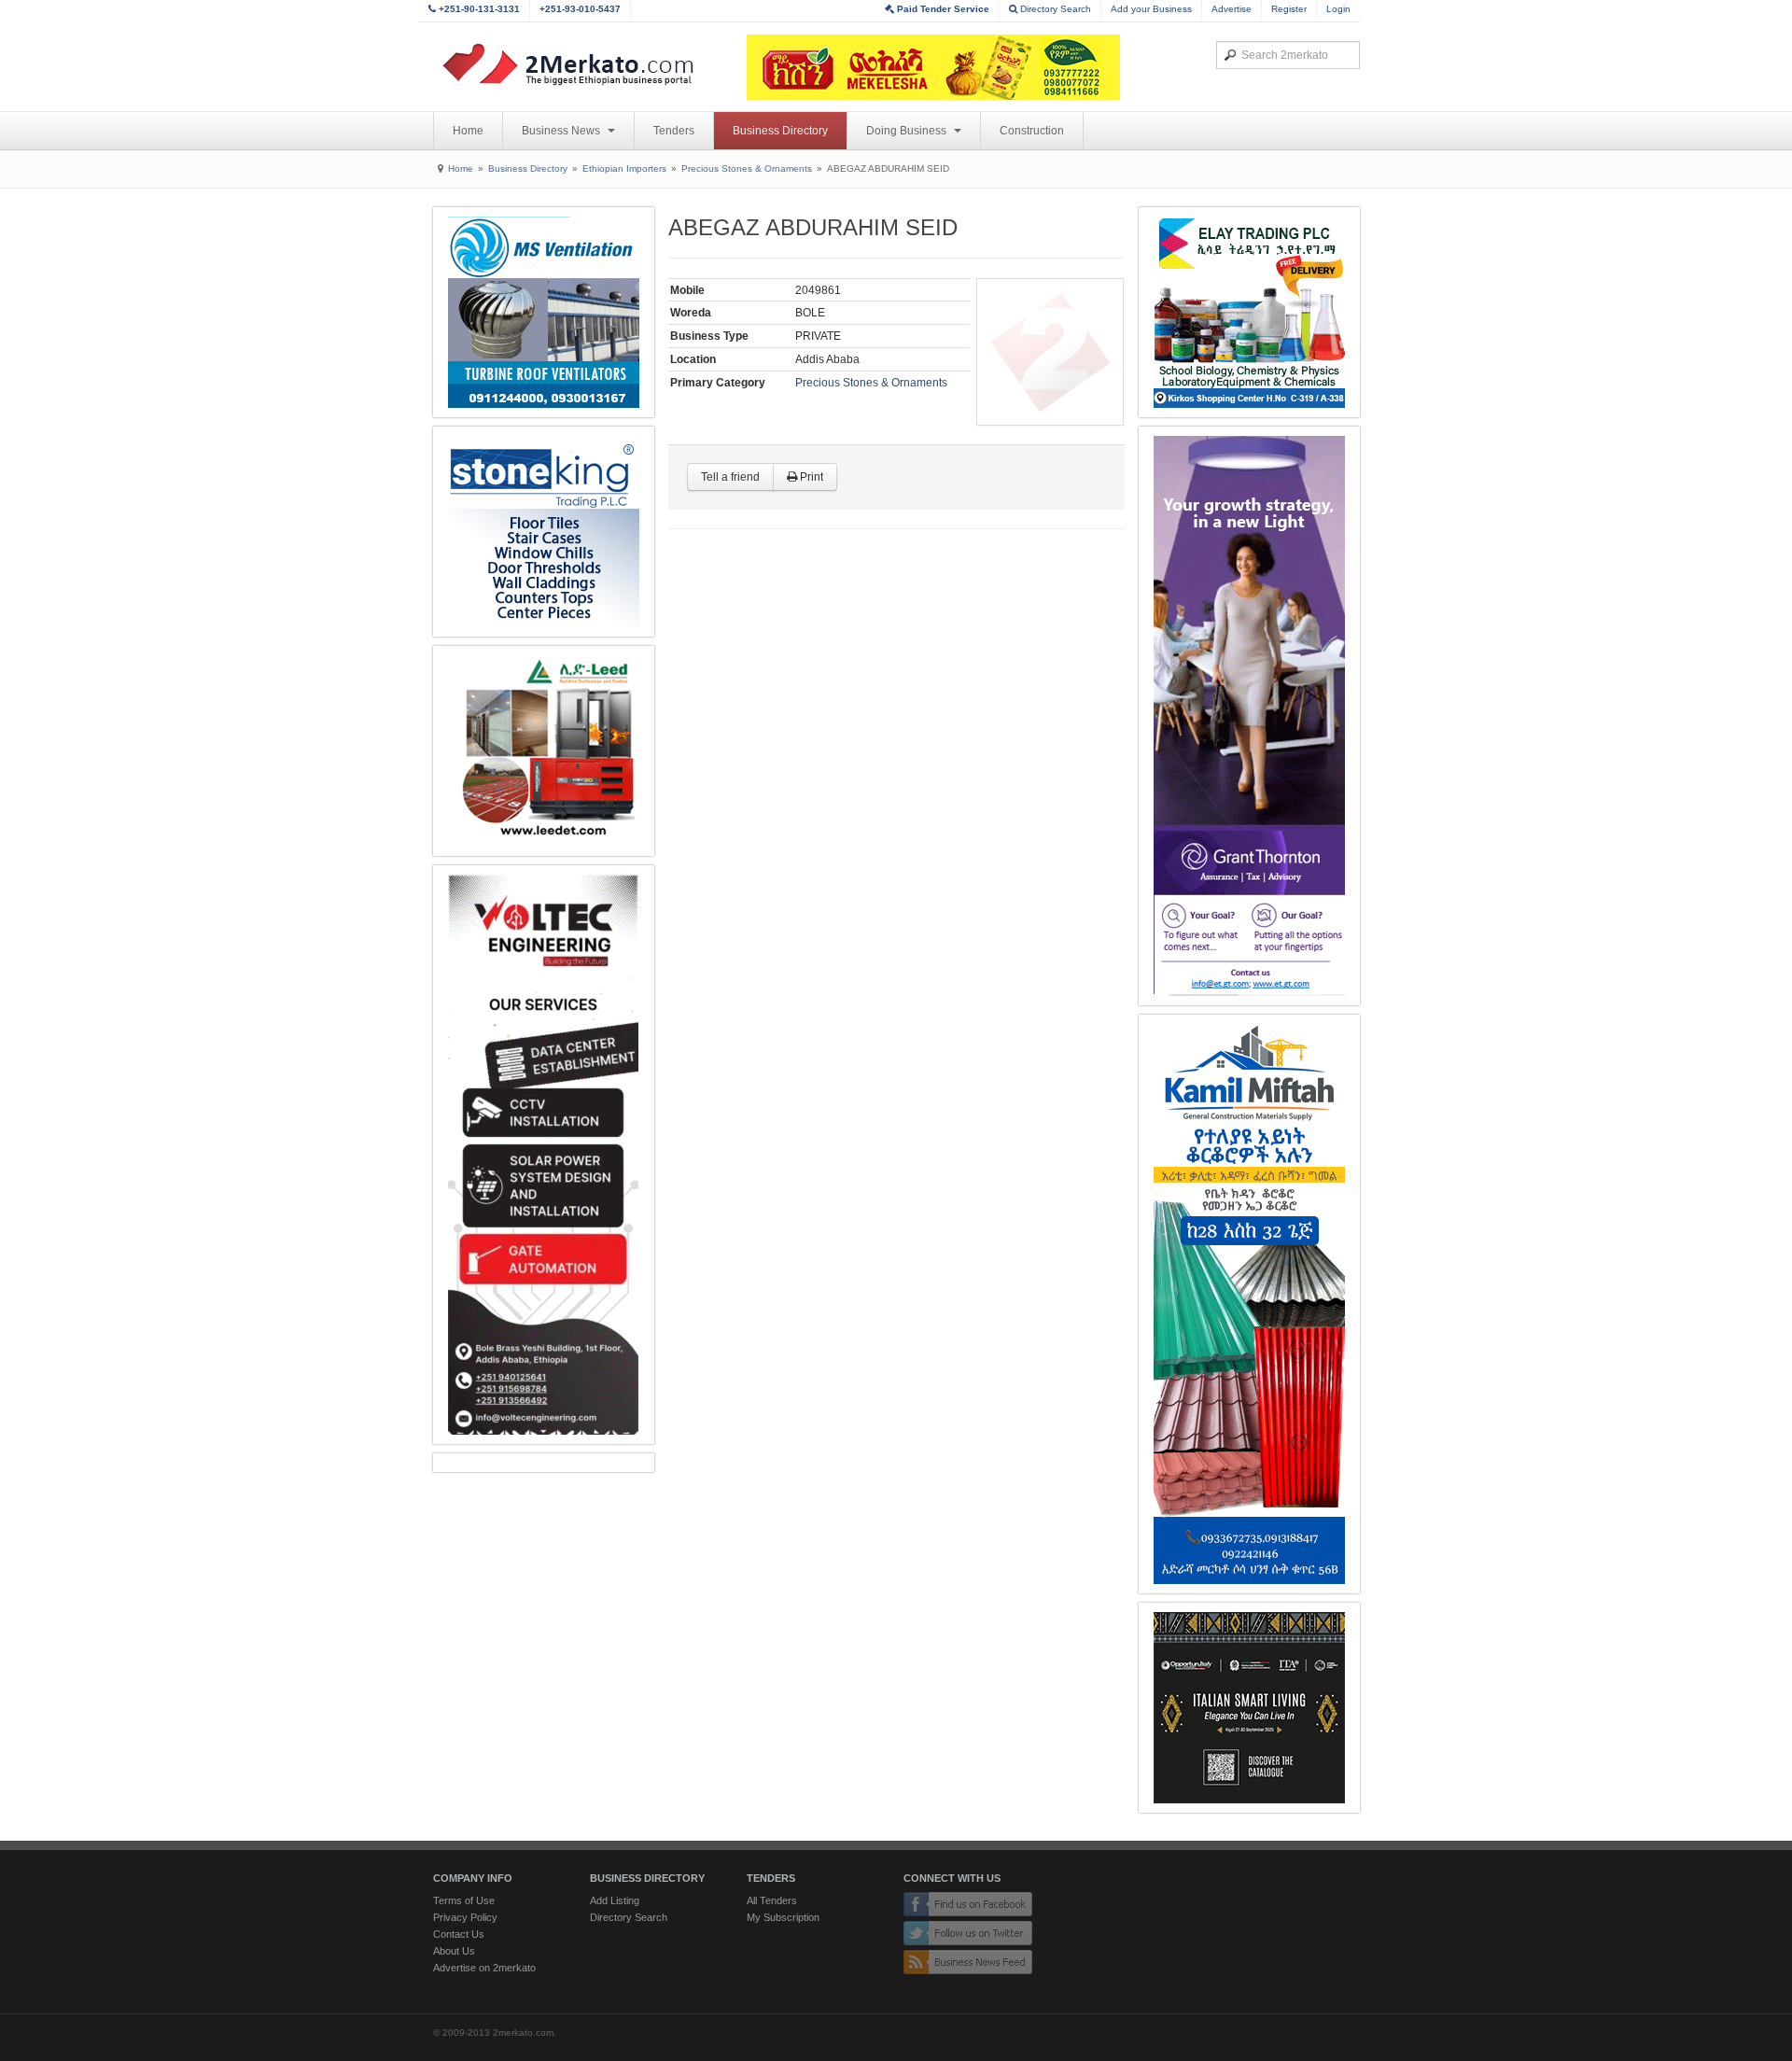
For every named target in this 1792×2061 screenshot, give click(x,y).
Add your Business (1151, 9)
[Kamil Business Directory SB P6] (1249, 1304)
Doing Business (908, 131)
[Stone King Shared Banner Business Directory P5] (544, 532)
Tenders (674, 131)
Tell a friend (730, 477)
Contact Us (459, 1934)
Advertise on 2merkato (484, 1968)
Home (468, 131)
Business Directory (780, 131)
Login (1338, 9)
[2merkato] (580, 64)
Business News (562, 131)
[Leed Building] (544, 751)
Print (810, 477)
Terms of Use (464, 1900)
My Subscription (783, 1917)
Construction (1032, 131)
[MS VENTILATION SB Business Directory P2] (544, 312)
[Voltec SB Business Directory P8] (544, 1155)
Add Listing (615, 1900)
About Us (454, 1951)
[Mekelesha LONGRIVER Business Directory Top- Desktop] (933, 67)
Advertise (1232, 9)
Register (1289, 9)
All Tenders (772, 1900)
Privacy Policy (465, 1917)
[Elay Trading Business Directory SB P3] (1249, 312)
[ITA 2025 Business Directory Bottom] (1249, 1708)
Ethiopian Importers (624, 168)
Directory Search (1054, 9)
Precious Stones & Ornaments (747, 168)
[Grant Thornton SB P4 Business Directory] (1249, 716)
